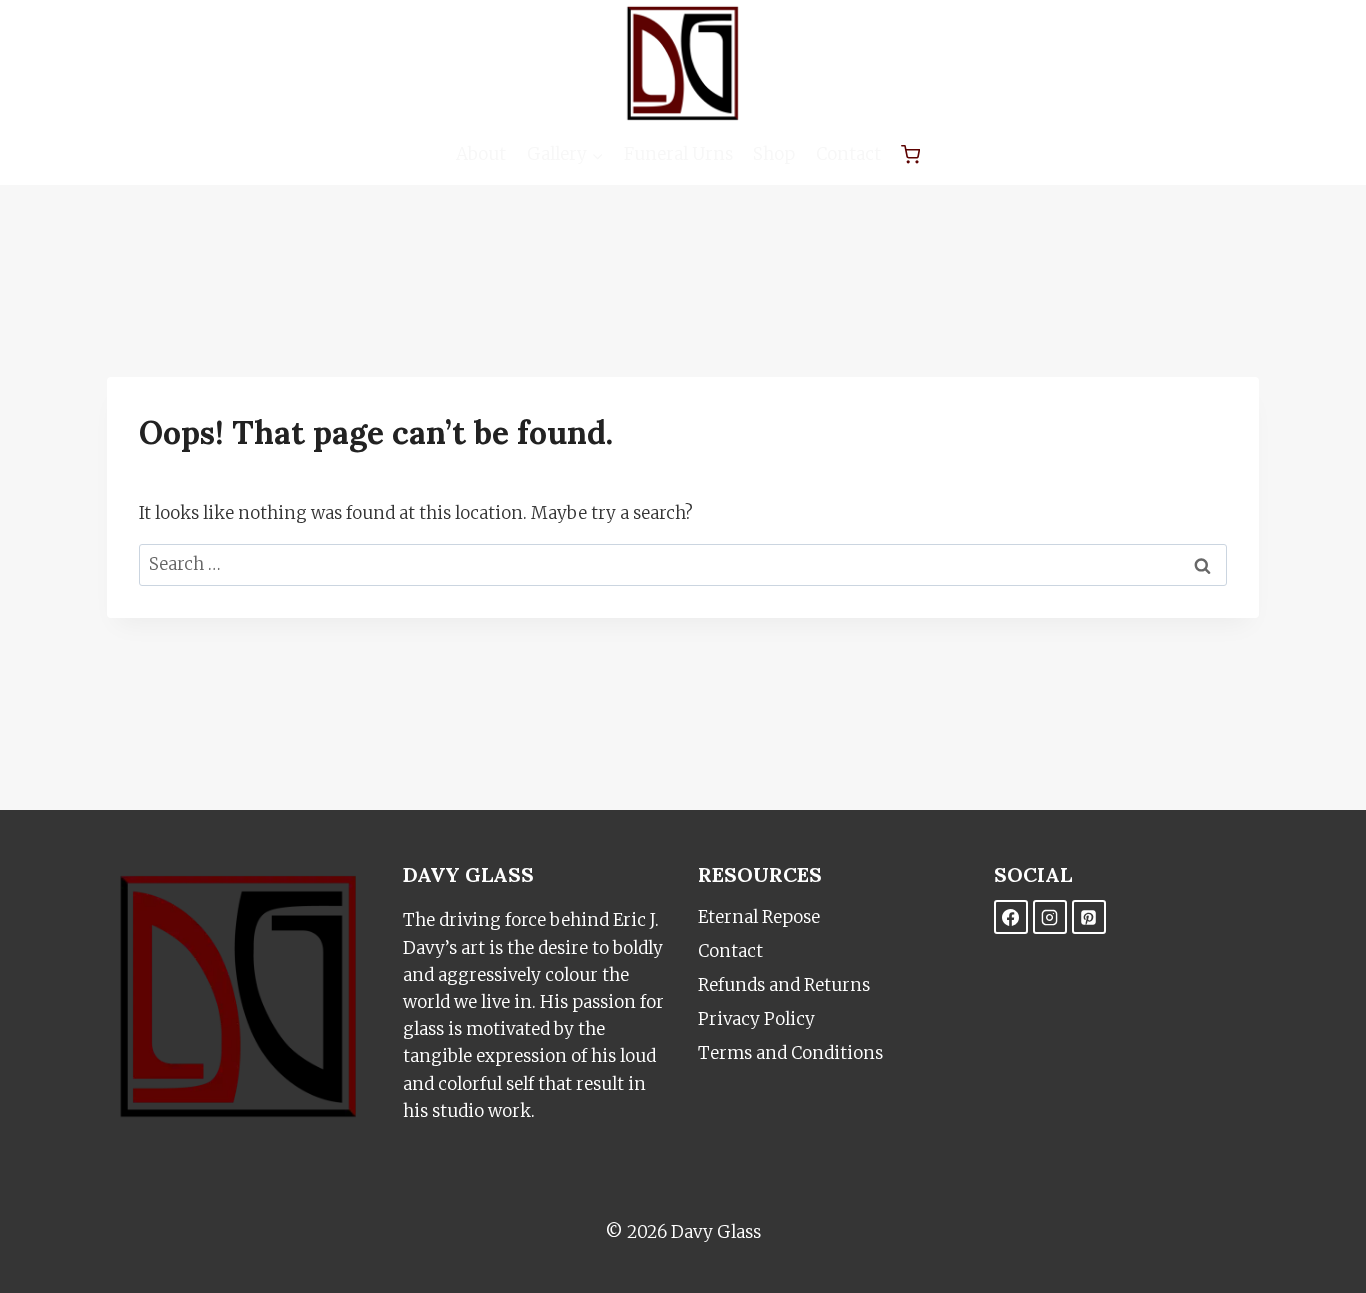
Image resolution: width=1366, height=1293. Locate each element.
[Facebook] (1011, 917)
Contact (848, 154)
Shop (774, 154)
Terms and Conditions (790, 1053)
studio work (481, 1111)
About (481, 154)
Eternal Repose (759, 917)
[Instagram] (1050, 917)
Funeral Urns (678, 154)
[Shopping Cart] (910, 154)
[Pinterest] (1089, 917)
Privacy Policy (756, 1019)
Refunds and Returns (784, 985)
